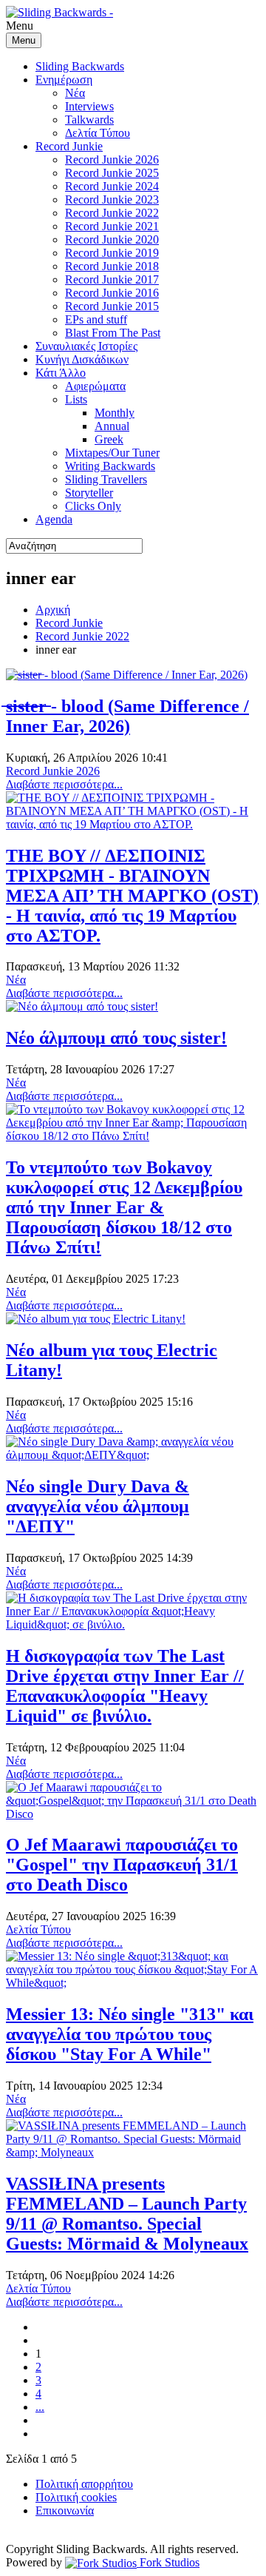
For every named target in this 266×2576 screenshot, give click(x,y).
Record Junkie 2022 (112, 213)
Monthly (115, 413)
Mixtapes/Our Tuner (112, 453)
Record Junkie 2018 (112, 266)
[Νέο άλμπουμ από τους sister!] (82, 1006)
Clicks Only (93, 506)
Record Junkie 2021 (112, 226)
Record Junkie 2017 (112, 279)
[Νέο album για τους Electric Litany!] (96, 1319)
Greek (109, 439)
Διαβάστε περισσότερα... (64, 784)
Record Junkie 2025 (112, 173)
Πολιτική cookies (76, 2497)
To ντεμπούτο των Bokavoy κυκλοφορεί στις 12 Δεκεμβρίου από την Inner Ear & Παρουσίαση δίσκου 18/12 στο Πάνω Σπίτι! (124, 1207)
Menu (24, 40)
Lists (76, 399)
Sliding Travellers (106, 479)
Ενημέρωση (64, 80)
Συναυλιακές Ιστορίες (86, 346)
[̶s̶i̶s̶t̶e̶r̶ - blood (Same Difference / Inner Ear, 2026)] (127, 675)
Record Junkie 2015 (112, 306)
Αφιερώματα (95, 386)
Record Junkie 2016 (112, 293)
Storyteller (89, 493)
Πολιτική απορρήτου (84, 2484)
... (40, 2407)
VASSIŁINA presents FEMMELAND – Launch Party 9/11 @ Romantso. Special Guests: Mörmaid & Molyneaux (127, 2214)
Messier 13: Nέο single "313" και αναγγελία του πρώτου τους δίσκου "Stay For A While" (130, 2034)
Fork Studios (168, 2562)
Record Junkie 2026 (112, 160)
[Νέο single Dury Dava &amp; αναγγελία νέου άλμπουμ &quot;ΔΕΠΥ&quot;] (133, 1455)
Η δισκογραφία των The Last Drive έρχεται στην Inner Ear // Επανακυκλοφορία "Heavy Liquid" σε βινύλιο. (125, 1686)
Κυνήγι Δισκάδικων (82, 359)
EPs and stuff (96, 319)
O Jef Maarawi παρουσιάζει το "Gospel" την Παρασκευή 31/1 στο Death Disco (122, 1865)
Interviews (89, 106)
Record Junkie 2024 (112, 186)
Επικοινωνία (65, 2510)
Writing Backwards (110, 466)
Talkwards (89, 120)
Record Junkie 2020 (112, 239)
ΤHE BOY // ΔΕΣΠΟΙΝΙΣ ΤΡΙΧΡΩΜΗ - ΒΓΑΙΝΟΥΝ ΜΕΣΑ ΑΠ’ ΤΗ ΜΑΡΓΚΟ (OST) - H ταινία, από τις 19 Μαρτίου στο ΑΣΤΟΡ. (132, 896)
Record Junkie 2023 (112, 199)
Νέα (75, 93)
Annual (112, 426)
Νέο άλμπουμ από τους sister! (116, 1038)
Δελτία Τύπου (98, 133)
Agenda (54, 519)
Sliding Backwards (80, 66)
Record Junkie (69, 146)
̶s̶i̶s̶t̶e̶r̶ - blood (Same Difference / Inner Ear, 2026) (127, 716)
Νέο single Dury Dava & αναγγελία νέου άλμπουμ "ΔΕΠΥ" (98, 1506)
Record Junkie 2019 (112, 253)
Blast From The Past (113, 333)
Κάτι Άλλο (61, 373)
